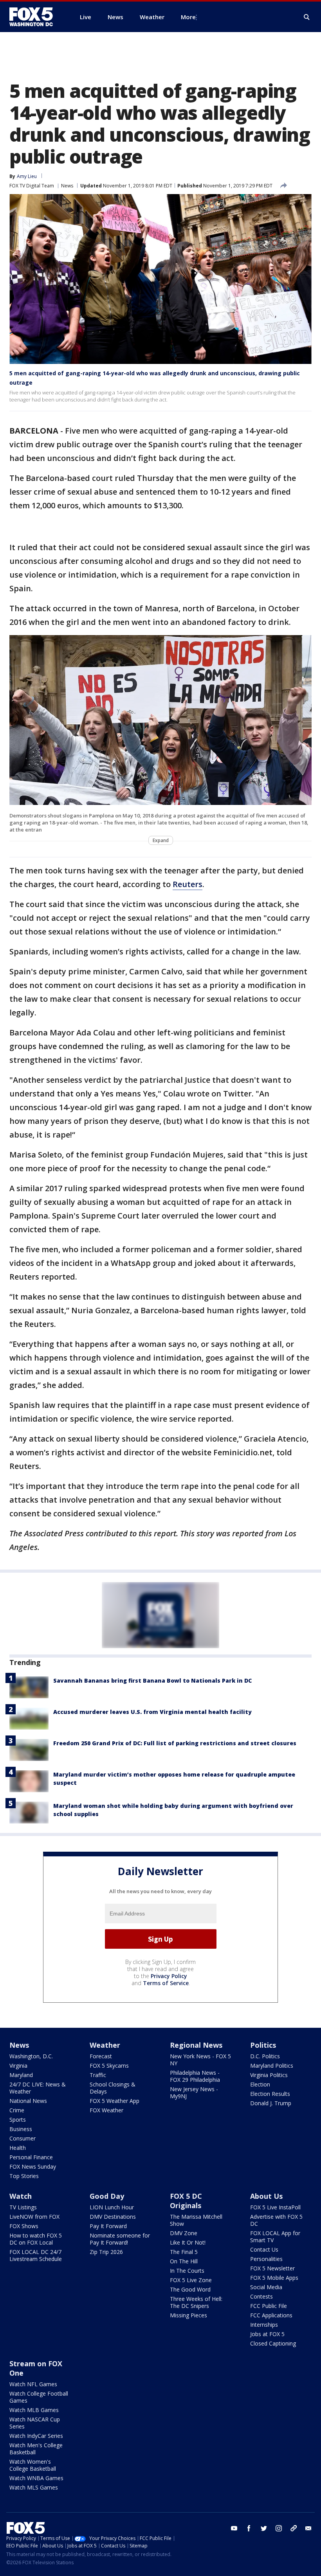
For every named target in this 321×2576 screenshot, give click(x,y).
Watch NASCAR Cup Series (35, 2423)
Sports (18, 2120)
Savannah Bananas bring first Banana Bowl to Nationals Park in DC (152, 1680)
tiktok (294, 2528)
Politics (263, 2045)
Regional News (196, 2045)
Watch (21, 2196)
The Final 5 (184, 2252)
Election (260, 2084)
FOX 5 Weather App (115, 2101)
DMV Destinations (113, 2217)
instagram (279, 2528)
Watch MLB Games (34, 2410)
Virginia (18, 2066)
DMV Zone (184, 2233)
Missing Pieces (188, 2315)
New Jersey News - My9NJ (194, 2093)
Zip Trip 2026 (106, 2252)
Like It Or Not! (188, 2242)
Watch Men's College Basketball (36, 2449)
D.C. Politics (265, 2056)
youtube (234, 2528)
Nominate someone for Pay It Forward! (120, 2239)
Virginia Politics (269, 2075)
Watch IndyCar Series (36, 2436)
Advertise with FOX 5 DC (276, 2220)
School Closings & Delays (113, 2088)
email (308, 2528)
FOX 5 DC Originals (186, 2201)
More (188, 17)
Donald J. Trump (271, 2103)
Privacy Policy (169, 1976)
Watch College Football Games (39, 2397)
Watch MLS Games (34, 2487)
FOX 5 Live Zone (191, 2280)
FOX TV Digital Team (32, 186)
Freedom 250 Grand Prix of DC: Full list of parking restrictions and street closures (175, 1743)
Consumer (23, 2138)
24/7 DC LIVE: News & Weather (38, 2088)
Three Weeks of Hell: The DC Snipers (196, 2302)
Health (18, 2148)
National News (28, 2101)
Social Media (266, 2287)
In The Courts (187, 2271)
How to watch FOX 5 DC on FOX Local (36, 2239)
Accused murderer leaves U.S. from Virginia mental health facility (152, 1712)
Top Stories (24, 2176)
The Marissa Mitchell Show (196, 2220)
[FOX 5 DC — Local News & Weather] (35, 17)
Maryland (21, 2075)
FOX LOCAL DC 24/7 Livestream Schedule (36, 2255)
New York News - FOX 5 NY (200, 2060)
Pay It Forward (108, 2226)
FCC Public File (269, 2306)
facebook (249, 2528)
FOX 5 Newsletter (272, 2268)
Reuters (188, 884)
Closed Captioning (273, 2343)
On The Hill (184, 2261)
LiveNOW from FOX (34, 2217)
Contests (261, 2296)
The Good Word (190, 2289)
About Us (266, 2196)
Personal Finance (31, 2157)
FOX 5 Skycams (109, 2066)
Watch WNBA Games (36, 2478)
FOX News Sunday (33, 2166)
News (67, 186)
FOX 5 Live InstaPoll (275, 2207)
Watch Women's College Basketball (33, 2465)
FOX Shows (24, 2226)
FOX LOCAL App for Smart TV (275, 2237)
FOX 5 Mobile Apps (274, 2278)
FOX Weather (106, 2110)
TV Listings (23, 2207)
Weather (105, 2045)
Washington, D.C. (31, 2056)
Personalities (266, 2259)
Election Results (270, 2094)
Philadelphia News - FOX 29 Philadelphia (195, 2076)
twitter (264, 2528)
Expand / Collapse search (307, 17)
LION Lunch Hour (112, 2207)
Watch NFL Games (33, 2384)
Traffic (98, 2075)
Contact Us (264, 2249)
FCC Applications (271, 2315)
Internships (264, 2325)
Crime (17, 2110)
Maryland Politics (272, 2066)
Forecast (101, 2056)
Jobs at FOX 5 (267, 2334)
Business (21, 2129)
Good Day (107, 2196)
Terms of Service (166, 1983)
